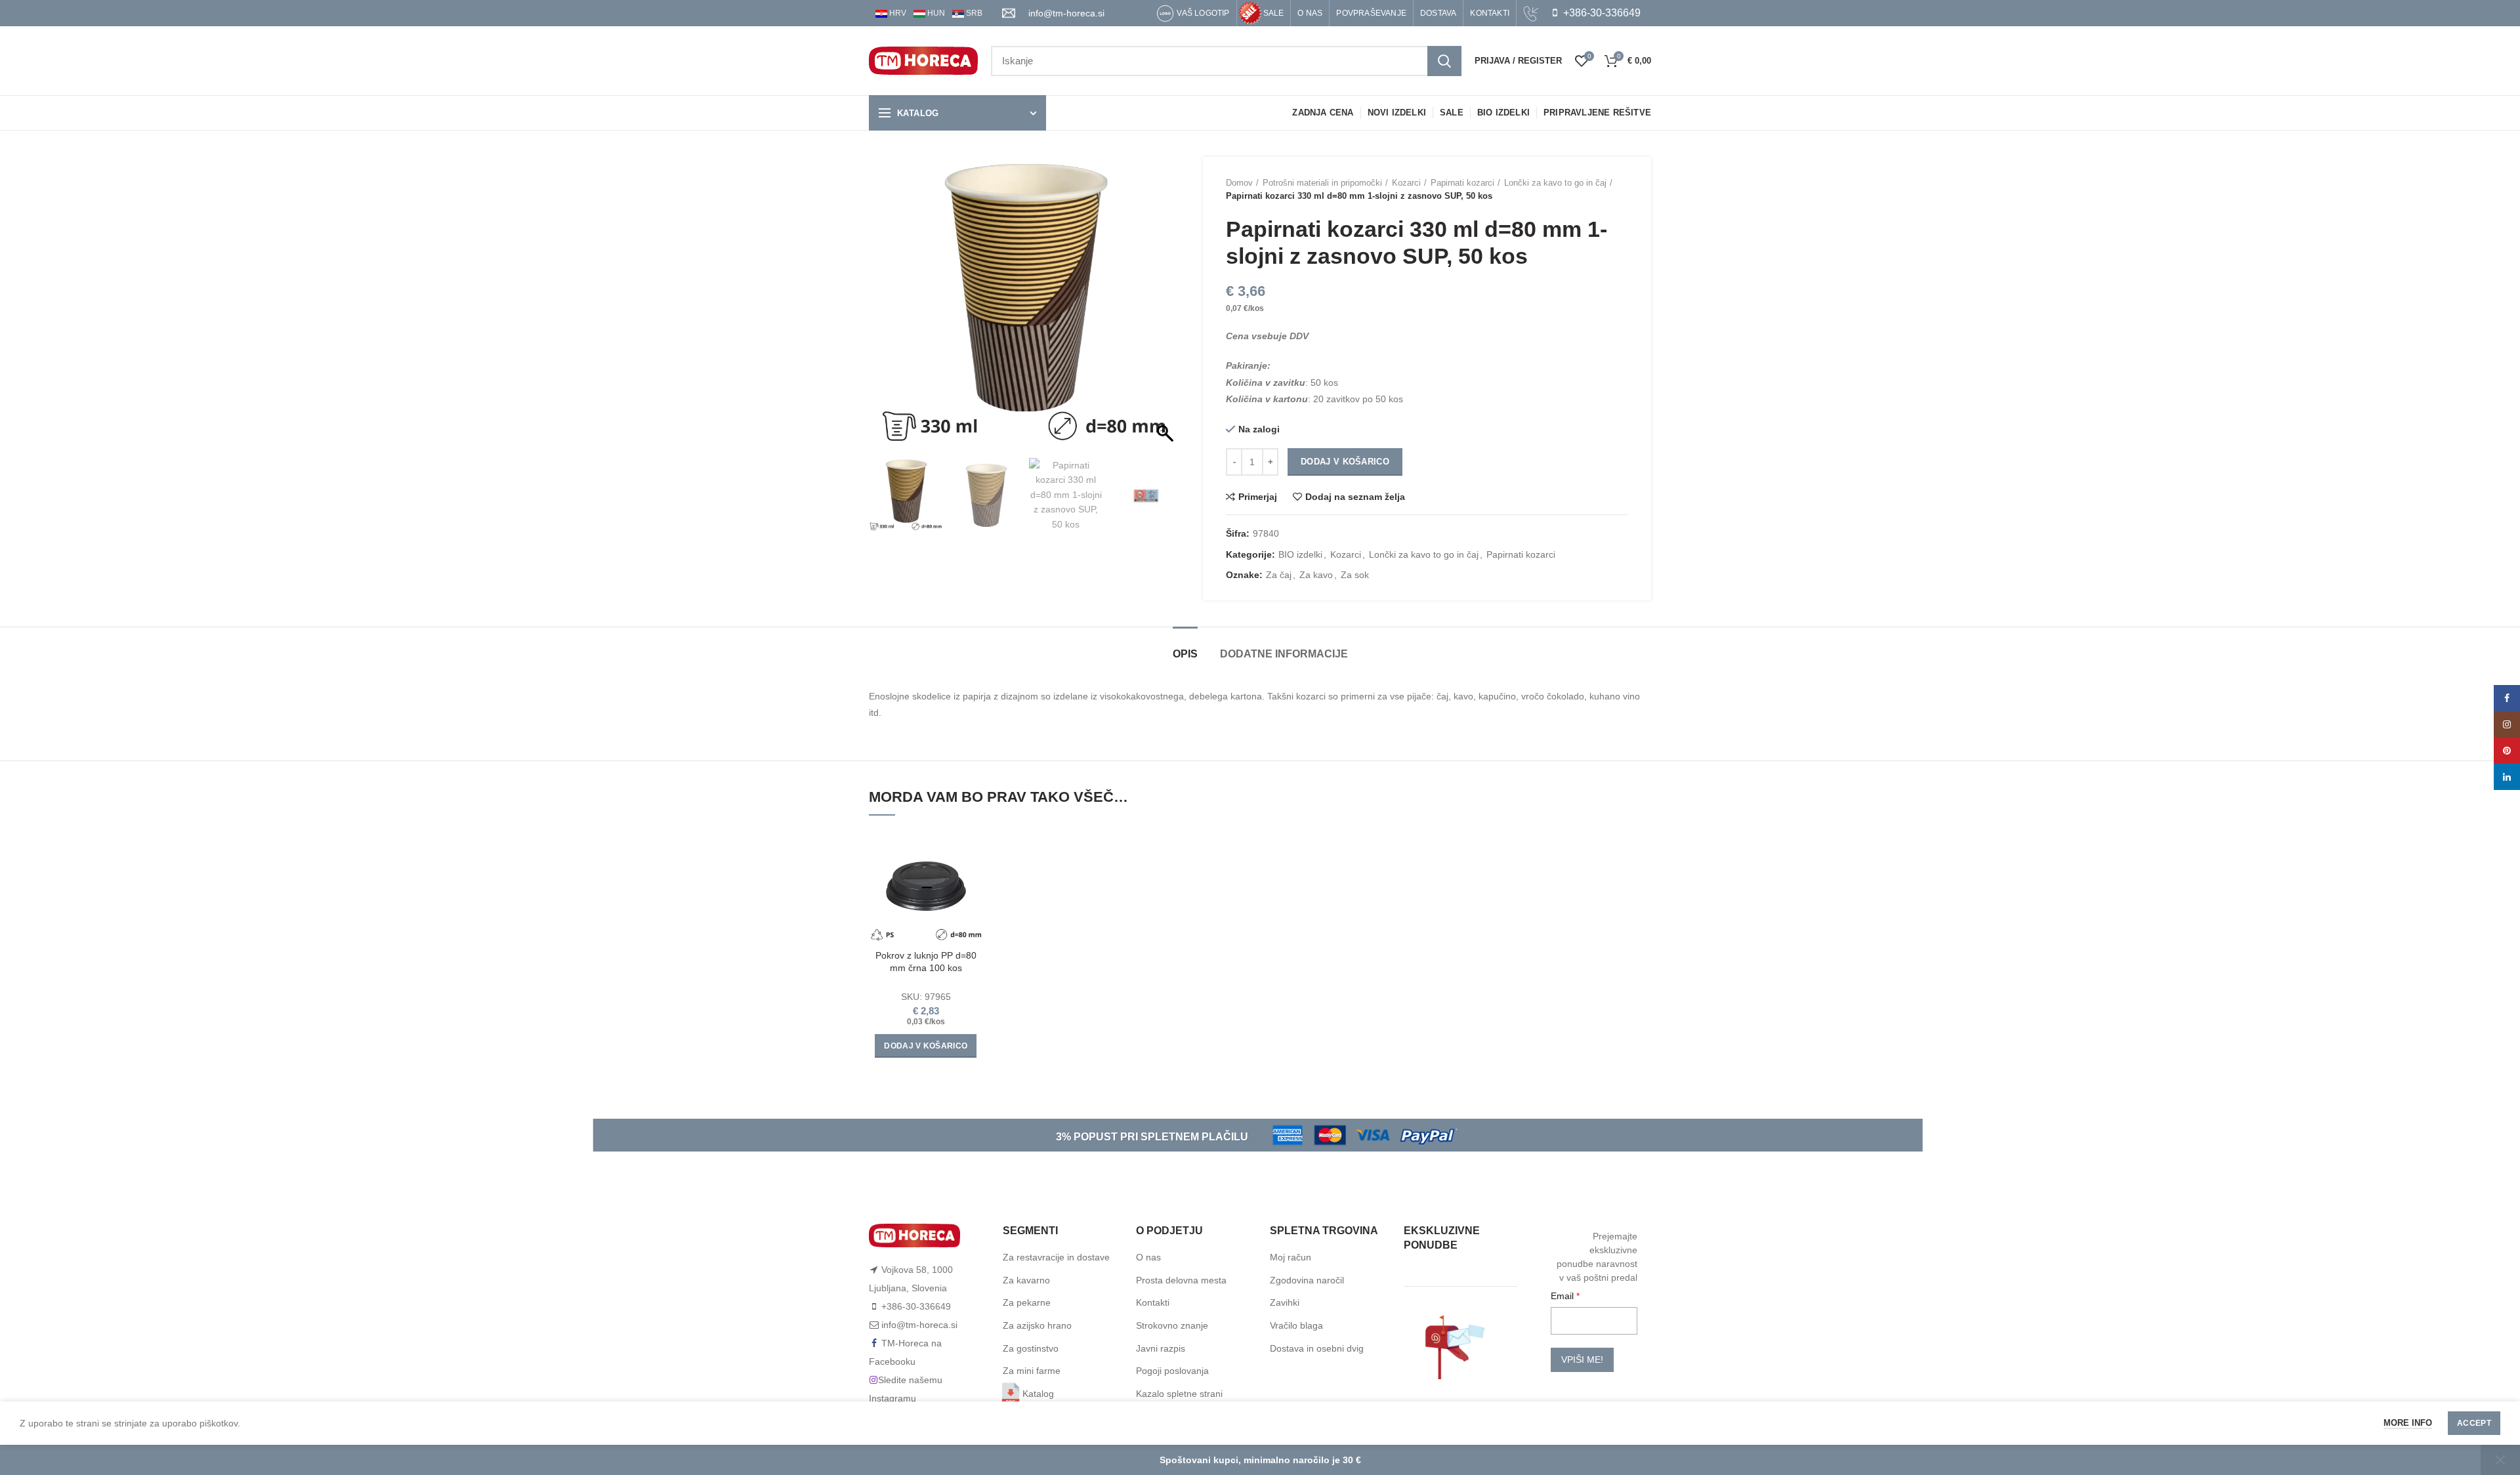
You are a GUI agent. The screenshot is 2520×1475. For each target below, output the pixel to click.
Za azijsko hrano (1037, 1325)
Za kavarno (1026, 1280)
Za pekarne (1027, 1302)
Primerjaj (1258, 497)
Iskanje (1444, 61)
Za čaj (1279, 575)
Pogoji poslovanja (1172, 1371)
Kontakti (1153, 1302)
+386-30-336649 (1601, 13)
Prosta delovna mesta (1181, 1280)
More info (2408, 1423)
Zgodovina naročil (1307, 1280)
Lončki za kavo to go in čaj (1555, 183)
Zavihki (1285, 1302)
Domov (1239, 183)
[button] (1167, 311)
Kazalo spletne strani (1179, 1394)
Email (1564, 1296)
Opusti (2500, 1460)
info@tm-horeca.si (1066, 13)
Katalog (1038, 1394)
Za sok (1355, 575)
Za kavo (1316, 575)
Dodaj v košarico (1345, 462)
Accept (2474, 1423)
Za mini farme (1032, 1371)
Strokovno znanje (1172, 1325)
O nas (1148, 1257)
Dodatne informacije (1284, 654)
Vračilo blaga (1296, 1325)
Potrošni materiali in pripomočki (1322, 183)
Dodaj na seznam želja (1355, 497)
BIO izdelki (1300, 554)
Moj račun (1291, 1257)
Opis (1185, 654)
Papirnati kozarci (1462, 183)
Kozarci (1406, 183)
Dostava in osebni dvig (1317, 1348)
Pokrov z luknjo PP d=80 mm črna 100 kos (926, 961)
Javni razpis (1161, 1348)
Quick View (973, 880)
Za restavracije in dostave (1056, 1257)
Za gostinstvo (1031, 1348)
